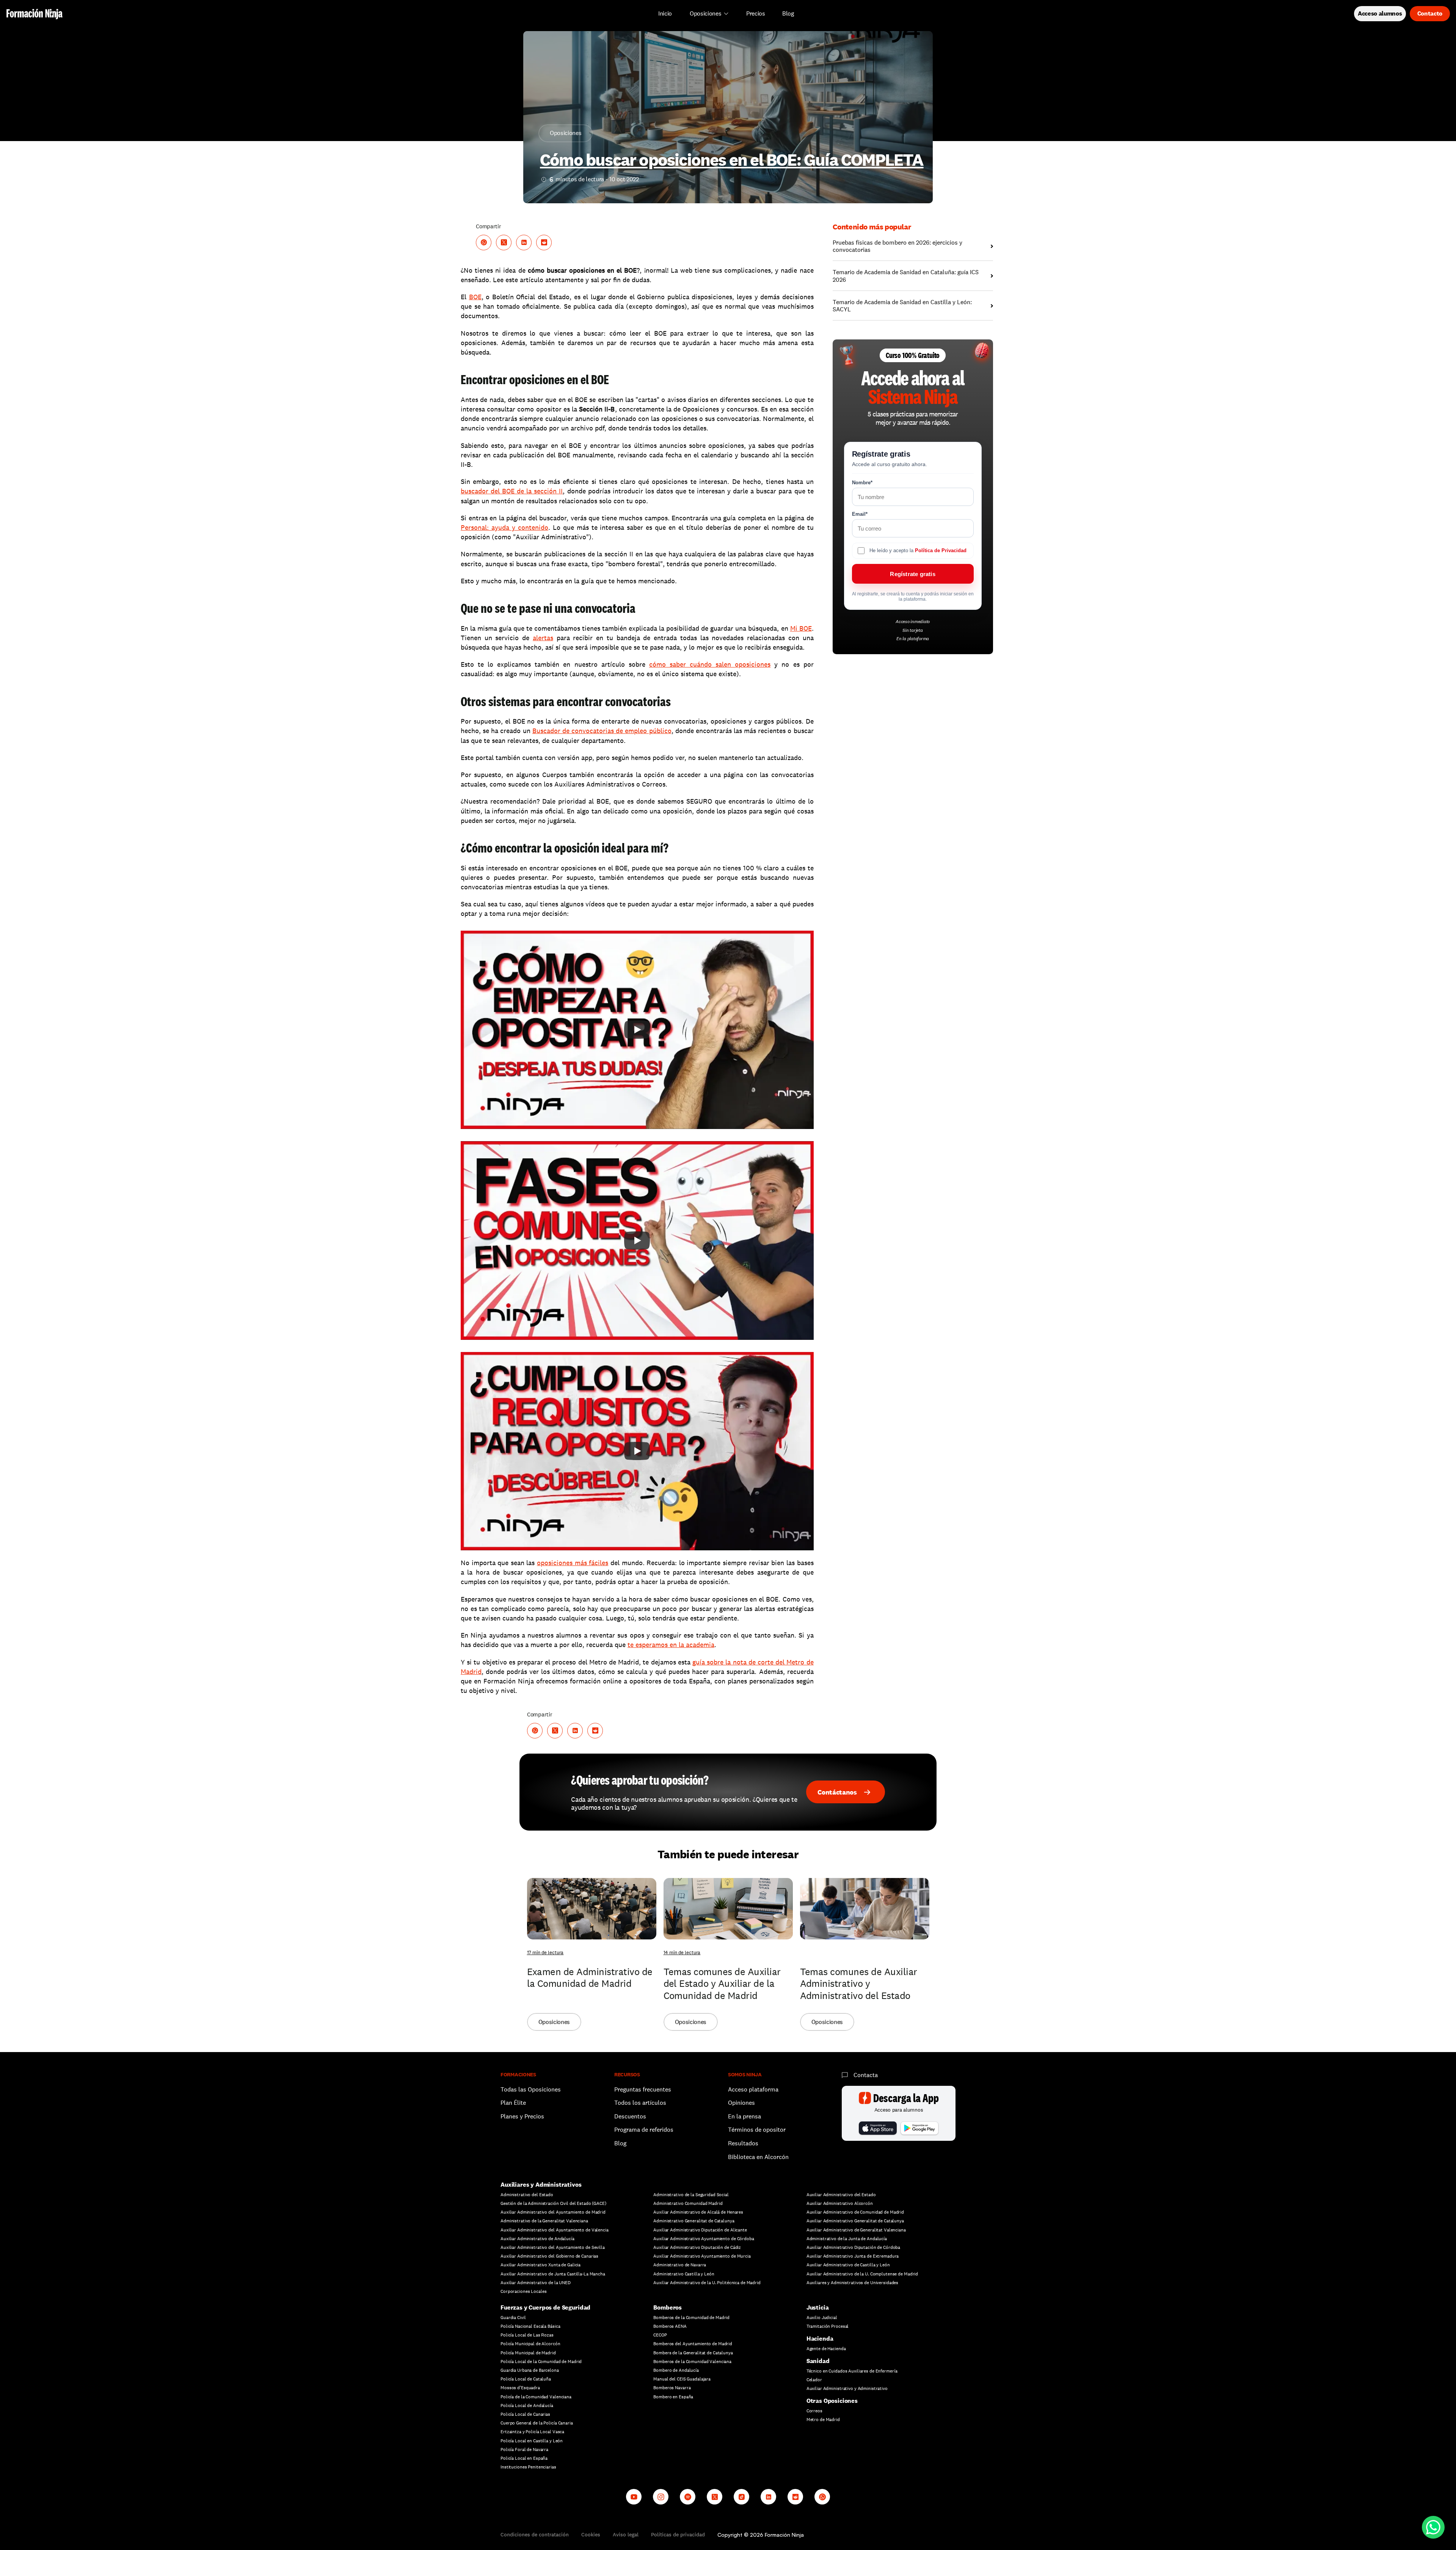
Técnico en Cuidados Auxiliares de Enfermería (852, 2371)
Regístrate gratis (912, 574)
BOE (475, 297)
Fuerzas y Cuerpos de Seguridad (545, 2307)
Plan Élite (513, 2103)
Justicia (818, 2307)
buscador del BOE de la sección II (512, 491)
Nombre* (862, 483)
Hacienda (820, 2339)
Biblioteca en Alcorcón (758, 2157)
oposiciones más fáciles (573, 1563)
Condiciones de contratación (535, 2534)
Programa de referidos (644, 2130)
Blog (620, 2143)
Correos (814, 2411)
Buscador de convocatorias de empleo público (602, 731)
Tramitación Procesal (828, 2326)
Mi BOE (801, 628)
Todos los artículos (640, 2103)
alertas (543, 638)
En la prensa (744, 2116)
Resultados (743, 2143)
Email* (860, 514)
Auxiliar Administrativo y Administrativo (847, 2388)
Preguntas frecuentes (643, 2089)
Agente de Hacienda (826, 2349)
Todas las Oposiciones (531, 2089)
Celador (814, 2380)
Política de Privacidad (941, 550)
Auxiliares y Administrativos (541, 2185)
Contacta (866, 2075)
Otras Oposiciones (832, 2401)
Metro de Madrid (823, 2420)
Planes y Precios (522, 2116)
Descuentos (631, 2116)
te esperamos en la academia (671, 1645)
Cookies (591, 2534)
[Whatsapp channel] (822, 2497)
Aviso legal (626, 2534)
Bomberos (668, 2307)
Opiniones (741, 2103)
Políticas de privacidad (678, 2534)
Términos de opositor (757, 2130)
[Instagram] (661, 2497)
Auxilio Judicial (822, 2318)
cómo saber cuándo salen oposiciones (710, 664)
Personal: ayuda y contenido (504, 527)
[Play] (637, 1030)
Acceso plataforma (753, 2089)
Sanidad (818, 2361)
